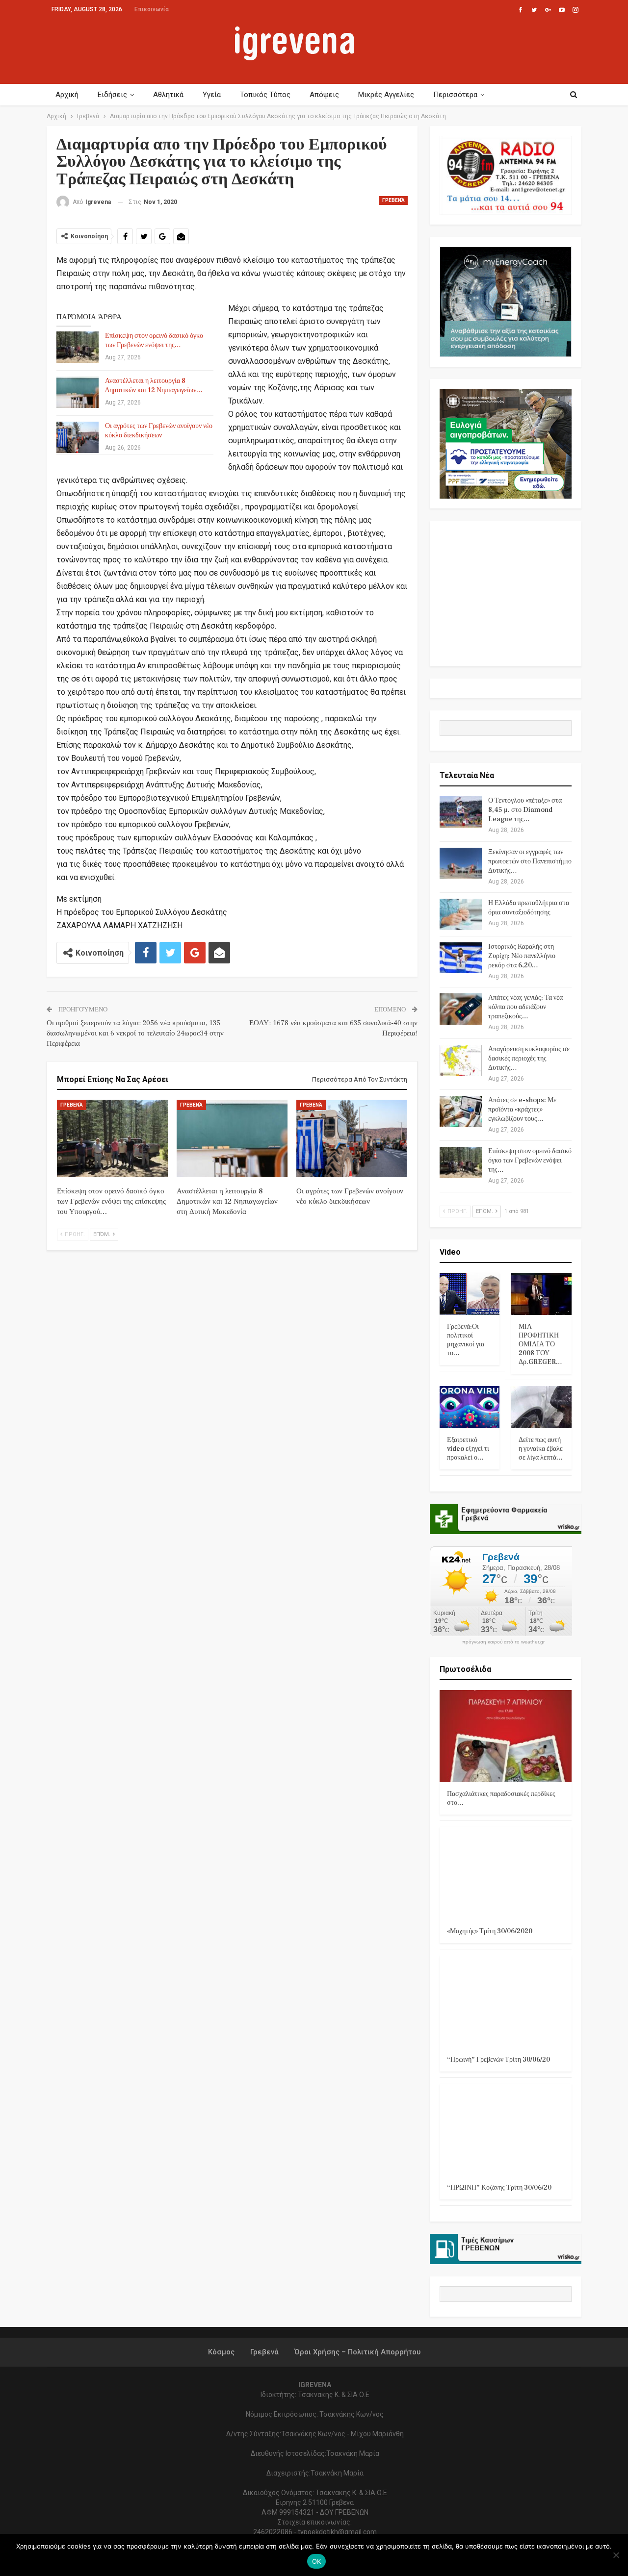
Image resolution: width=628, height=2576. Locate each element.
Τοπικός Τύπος (265, 95)
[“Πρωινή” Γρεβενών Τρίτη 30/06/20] (506, 2002)
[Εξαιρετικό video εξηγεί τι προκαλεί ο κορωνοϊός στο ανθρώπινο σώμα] (470, 1407)
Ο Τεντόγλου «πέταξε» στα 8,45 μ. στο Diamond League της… (525, 810)
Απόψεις (324, 95)
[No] (616, 2555)
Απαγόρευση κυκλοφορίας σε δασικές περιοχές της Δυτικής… (529, 1059)
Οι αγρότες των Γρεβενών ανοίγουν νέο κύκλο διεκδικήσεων (159, 431)
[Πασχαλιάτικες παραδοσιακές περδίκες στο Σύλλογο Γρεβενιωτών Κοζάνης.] (506, 1736)
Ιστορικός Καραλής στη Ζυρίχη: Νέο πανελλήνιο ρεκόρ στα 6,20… (522, 956)
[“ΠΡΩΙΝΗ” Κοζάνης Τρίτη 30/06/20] (506, 2130)
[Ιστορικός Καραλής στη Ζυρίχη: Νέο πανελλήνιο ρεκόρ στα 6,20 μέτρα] (461, 958)
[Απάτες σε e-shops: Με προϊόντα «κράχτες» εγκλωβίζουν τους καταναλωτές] (461, 1111)
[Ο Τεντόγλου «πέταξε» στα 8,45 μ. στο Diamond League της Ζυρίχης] (461, 812)
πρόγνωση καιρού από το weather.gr (503, 1642)
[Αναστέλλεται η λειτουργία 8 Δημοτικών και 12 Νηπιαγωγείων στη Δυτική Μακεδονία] (78, 392)
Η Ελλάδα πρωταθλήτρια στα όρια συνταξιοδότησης (529, 908)
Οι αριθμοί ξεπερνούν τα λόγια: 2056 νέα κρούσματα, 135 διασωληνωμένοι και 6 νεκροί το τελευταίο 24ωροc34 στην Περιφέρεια (135, 1033)
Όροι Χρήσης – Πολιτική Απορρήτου (357, 2352)
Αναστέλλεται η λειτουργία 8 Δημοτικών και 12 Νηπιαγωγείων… (154, 386)
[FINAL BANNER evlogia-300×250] (506, 443)
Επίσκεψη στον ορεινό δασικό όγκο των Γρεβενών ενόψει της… (154, 341)
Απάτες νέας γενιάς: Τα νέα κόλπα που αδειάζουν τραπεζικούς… (525, 1007)
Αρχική (67, 95)
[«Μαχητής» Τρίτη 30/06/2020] (506, 1873)
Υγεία (212, 95)
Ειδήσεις (112, 95)
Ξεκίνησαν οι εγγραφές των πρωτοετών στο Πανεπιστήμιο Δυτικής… (530, 861)
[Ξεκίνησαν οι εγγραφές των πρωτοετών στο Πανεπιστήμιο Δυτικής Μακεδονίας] (461, 863)
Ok (317, 2561)
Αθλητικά (168, 95)
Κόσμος (221, 2352)
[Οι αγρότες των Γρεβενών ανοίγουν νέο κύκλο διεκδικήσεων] (78, 437)
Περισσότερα (455, 95)
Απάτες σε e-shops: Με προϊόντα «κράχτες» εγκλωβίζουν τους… (522, 1110)
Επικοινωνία (152, 9)
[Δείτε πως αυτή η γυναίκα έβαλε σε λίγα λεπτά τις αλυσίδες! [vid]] (541, 1407)
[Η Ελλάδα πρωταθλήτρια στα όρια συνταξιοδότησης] (461, 914)
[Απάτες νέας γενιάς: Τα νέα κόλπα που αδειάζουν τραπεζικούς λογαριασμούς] (461, 1009)
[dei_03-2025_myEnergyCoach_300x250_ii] (506, 301)
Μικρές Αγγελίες (386, 95)
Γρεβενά (393, 200)
